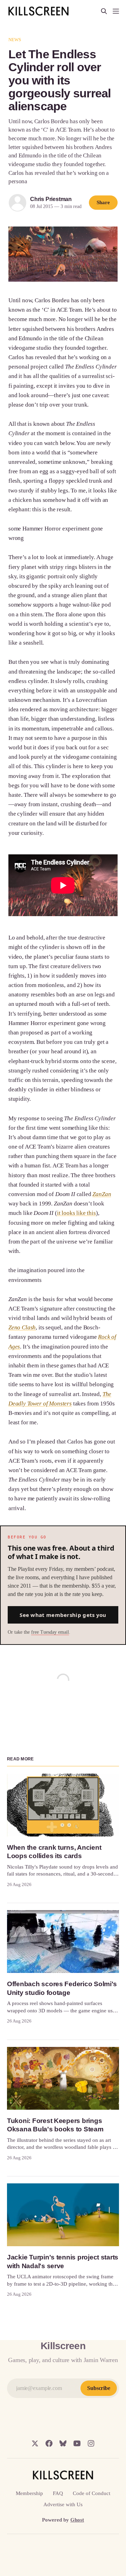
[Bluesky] (63, 2443)
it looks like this (76, 1213)
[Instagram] (91, 2443)
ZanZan (102, 1194)
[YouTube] (77, 2443)
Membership (29, 2493)
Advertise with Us (63, 2504)
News (15, 40)
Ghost (77, 2520)
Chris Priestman (51, 199)
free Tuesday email (50, 1632)
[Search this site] (104, 11)
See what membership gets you (63, 1615)
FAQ (58, 2493)
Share (103, 202)
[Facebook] (49, 2443)
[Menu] (116, 11)
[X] (35, 2443)
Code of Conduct (92, 2493)
